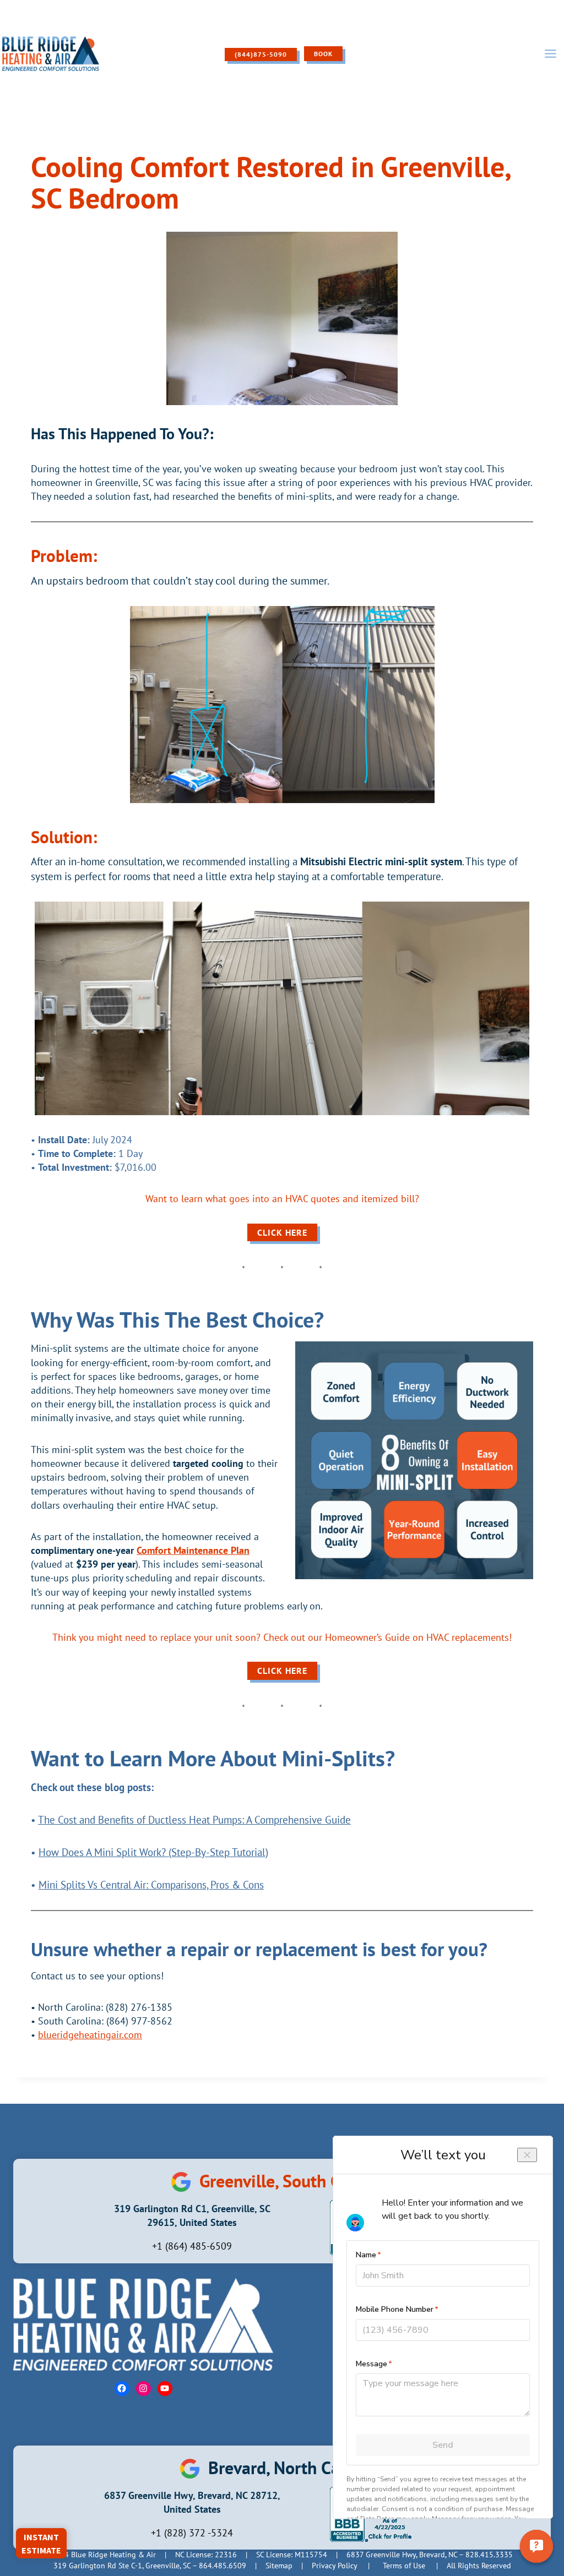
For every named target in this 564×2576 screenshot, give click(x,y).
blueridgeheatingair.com (90, 2035)
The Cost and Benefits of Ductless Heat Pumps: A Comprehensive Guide (194, 1819)
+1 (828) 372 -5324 (192, 2533)
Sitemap (279, 2566)
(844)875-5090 (261, 54)
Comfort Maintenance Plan (193, 1550)
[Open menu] (550, 54)
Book (323, 54)
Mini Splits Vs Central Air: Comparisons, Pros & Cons (151, 1884)
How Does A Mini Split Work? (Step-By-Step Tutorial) (153, 1852)
